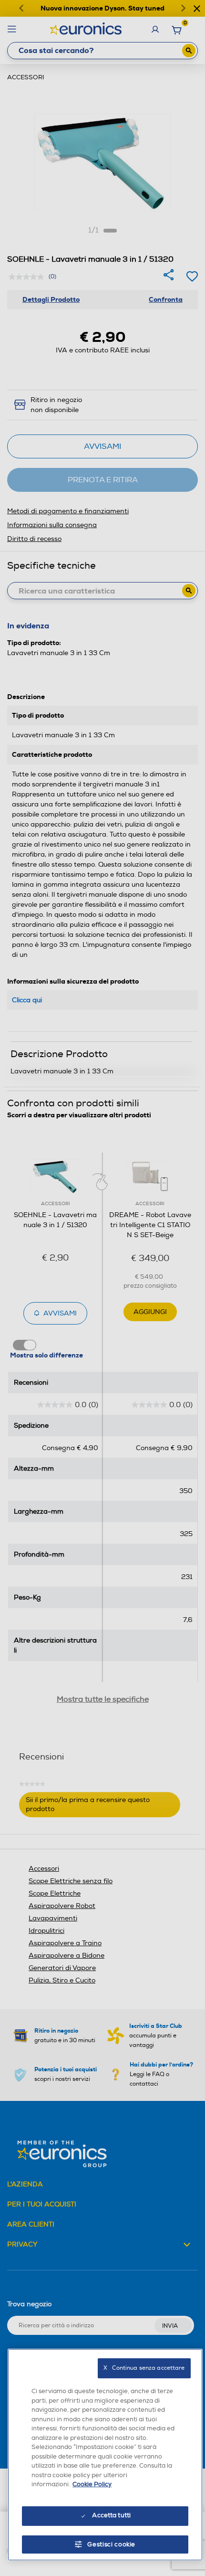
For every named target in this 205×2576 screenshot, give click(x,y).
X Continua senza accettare (144, 2368)
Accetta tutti (111, 2515)
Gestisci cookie (111, 2544)
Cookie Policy (92, 2484)
